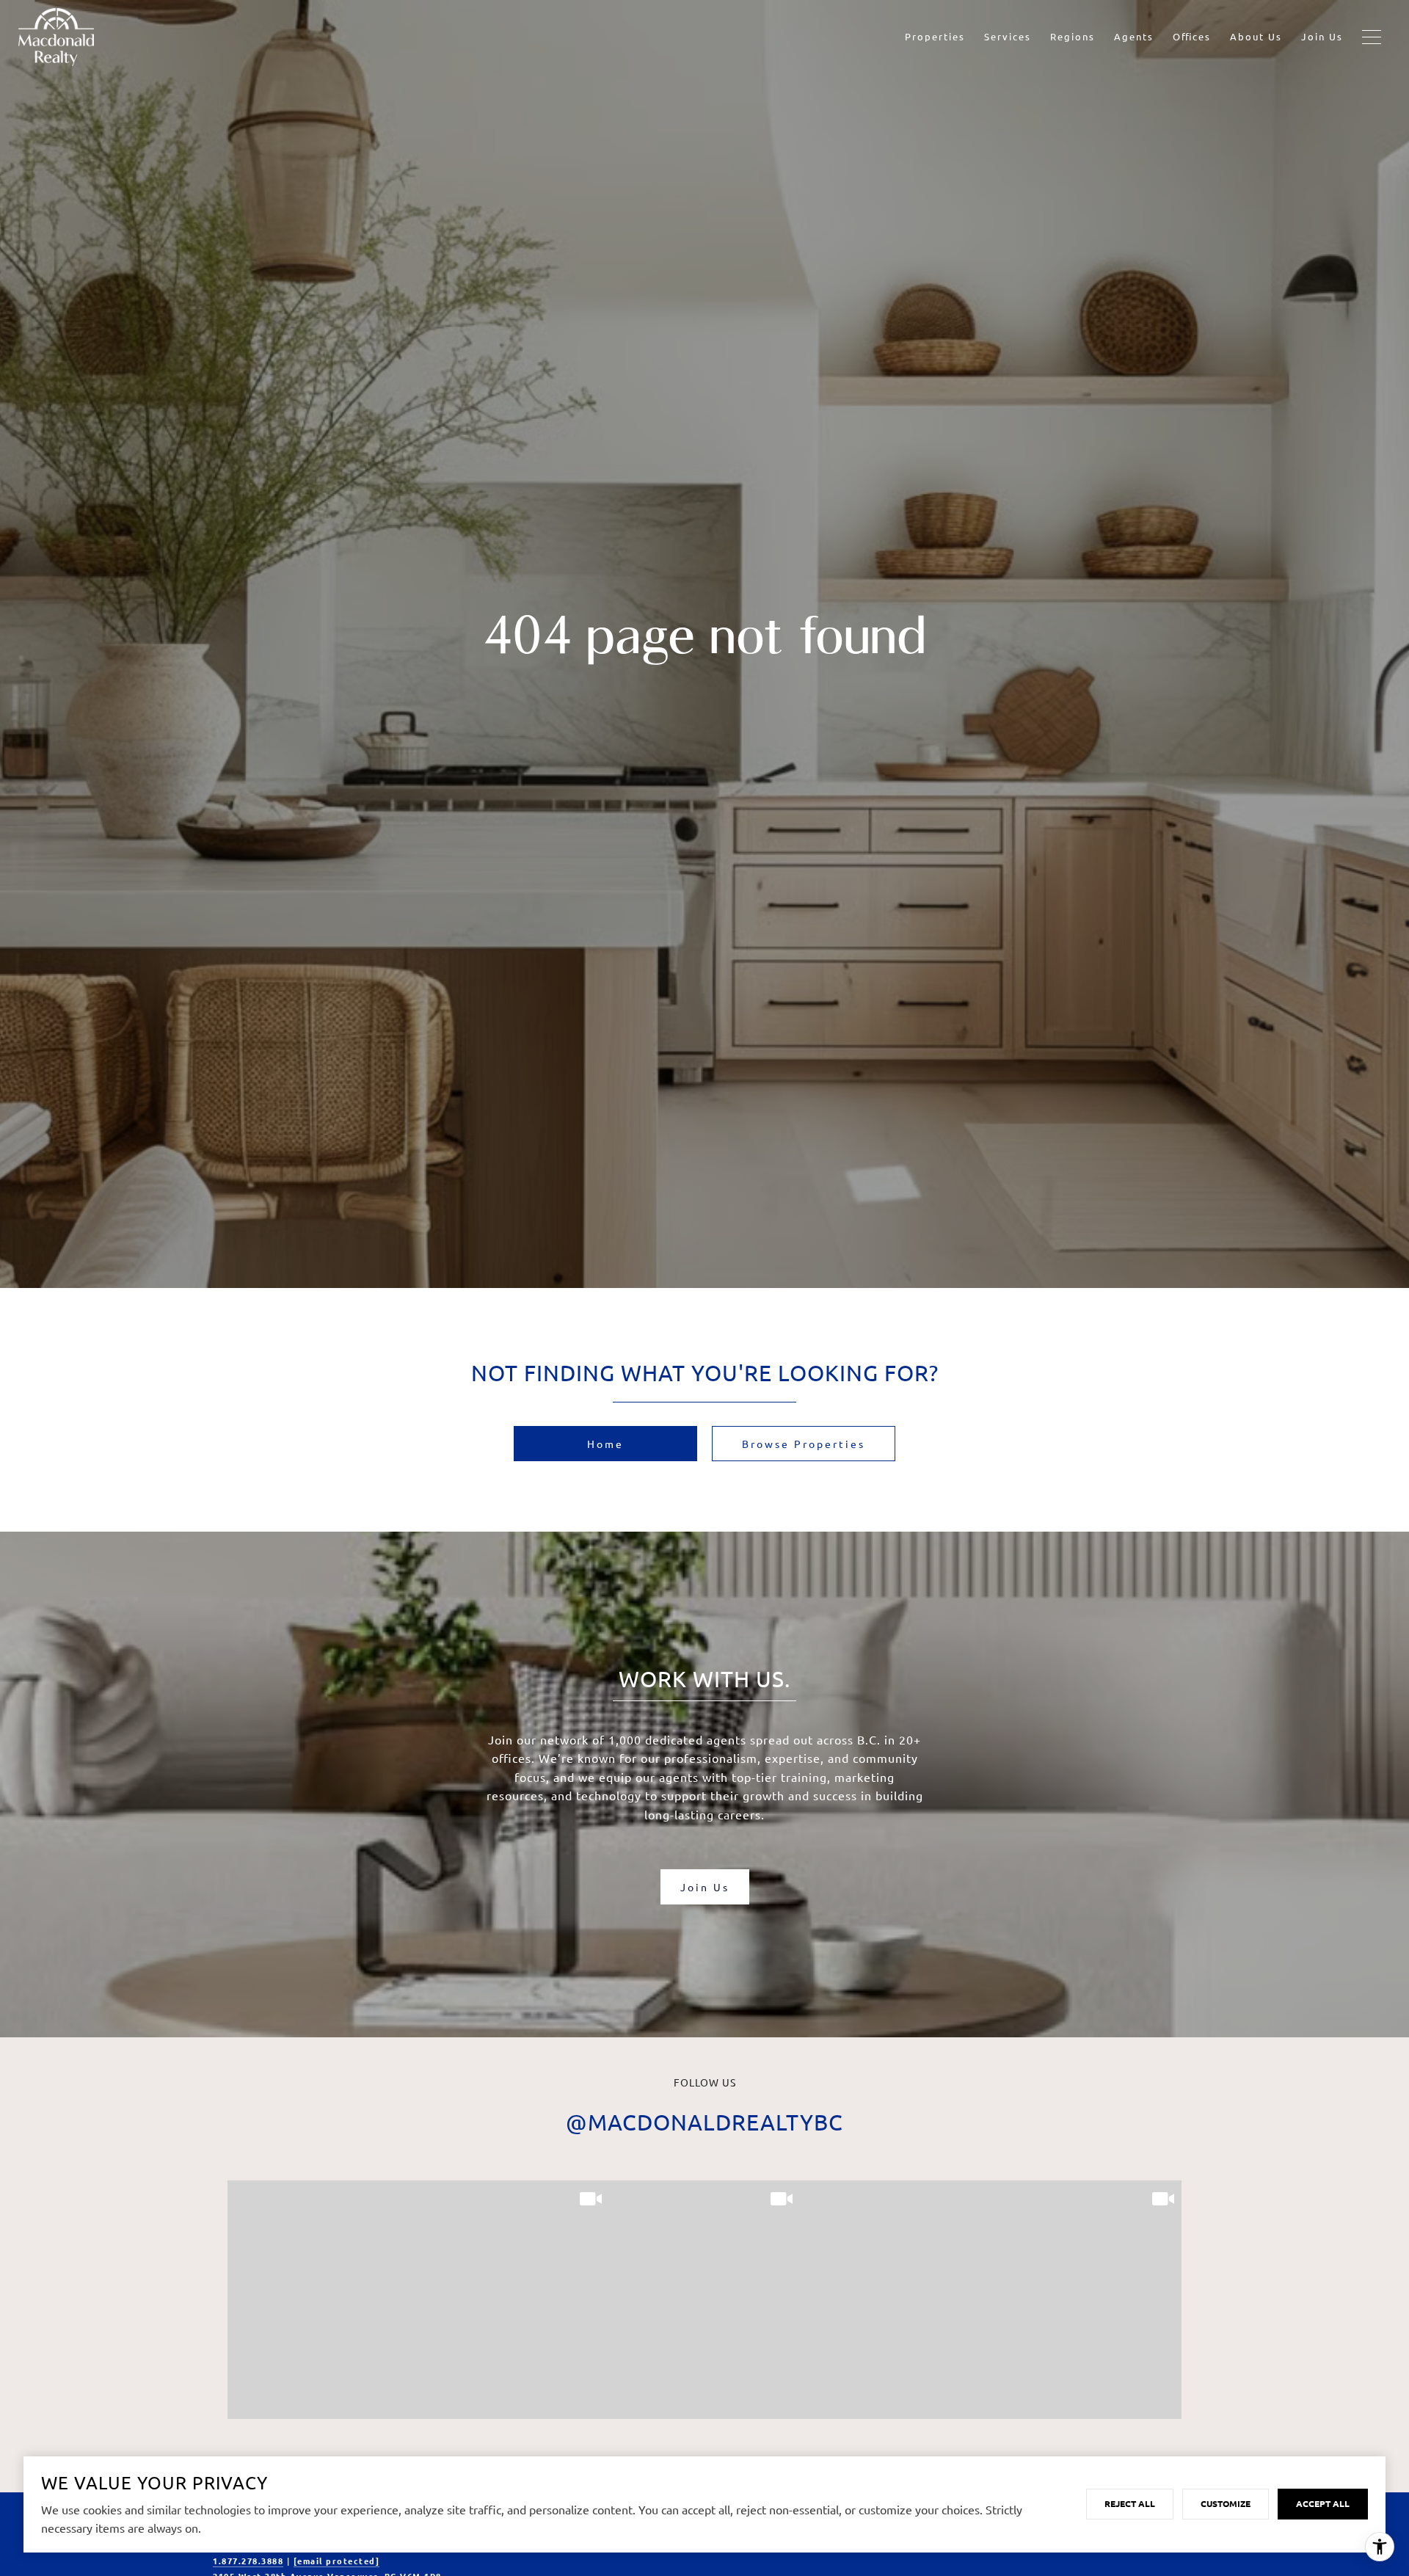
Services (1008, 36)
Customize (1226, 2503)
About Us (1256, 36)
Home (605, 1444)
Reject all (1130, 2503)
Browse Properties (804, 1444)
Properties (935, 36)
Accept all (1323, 2503)
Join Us (1322, 36)
